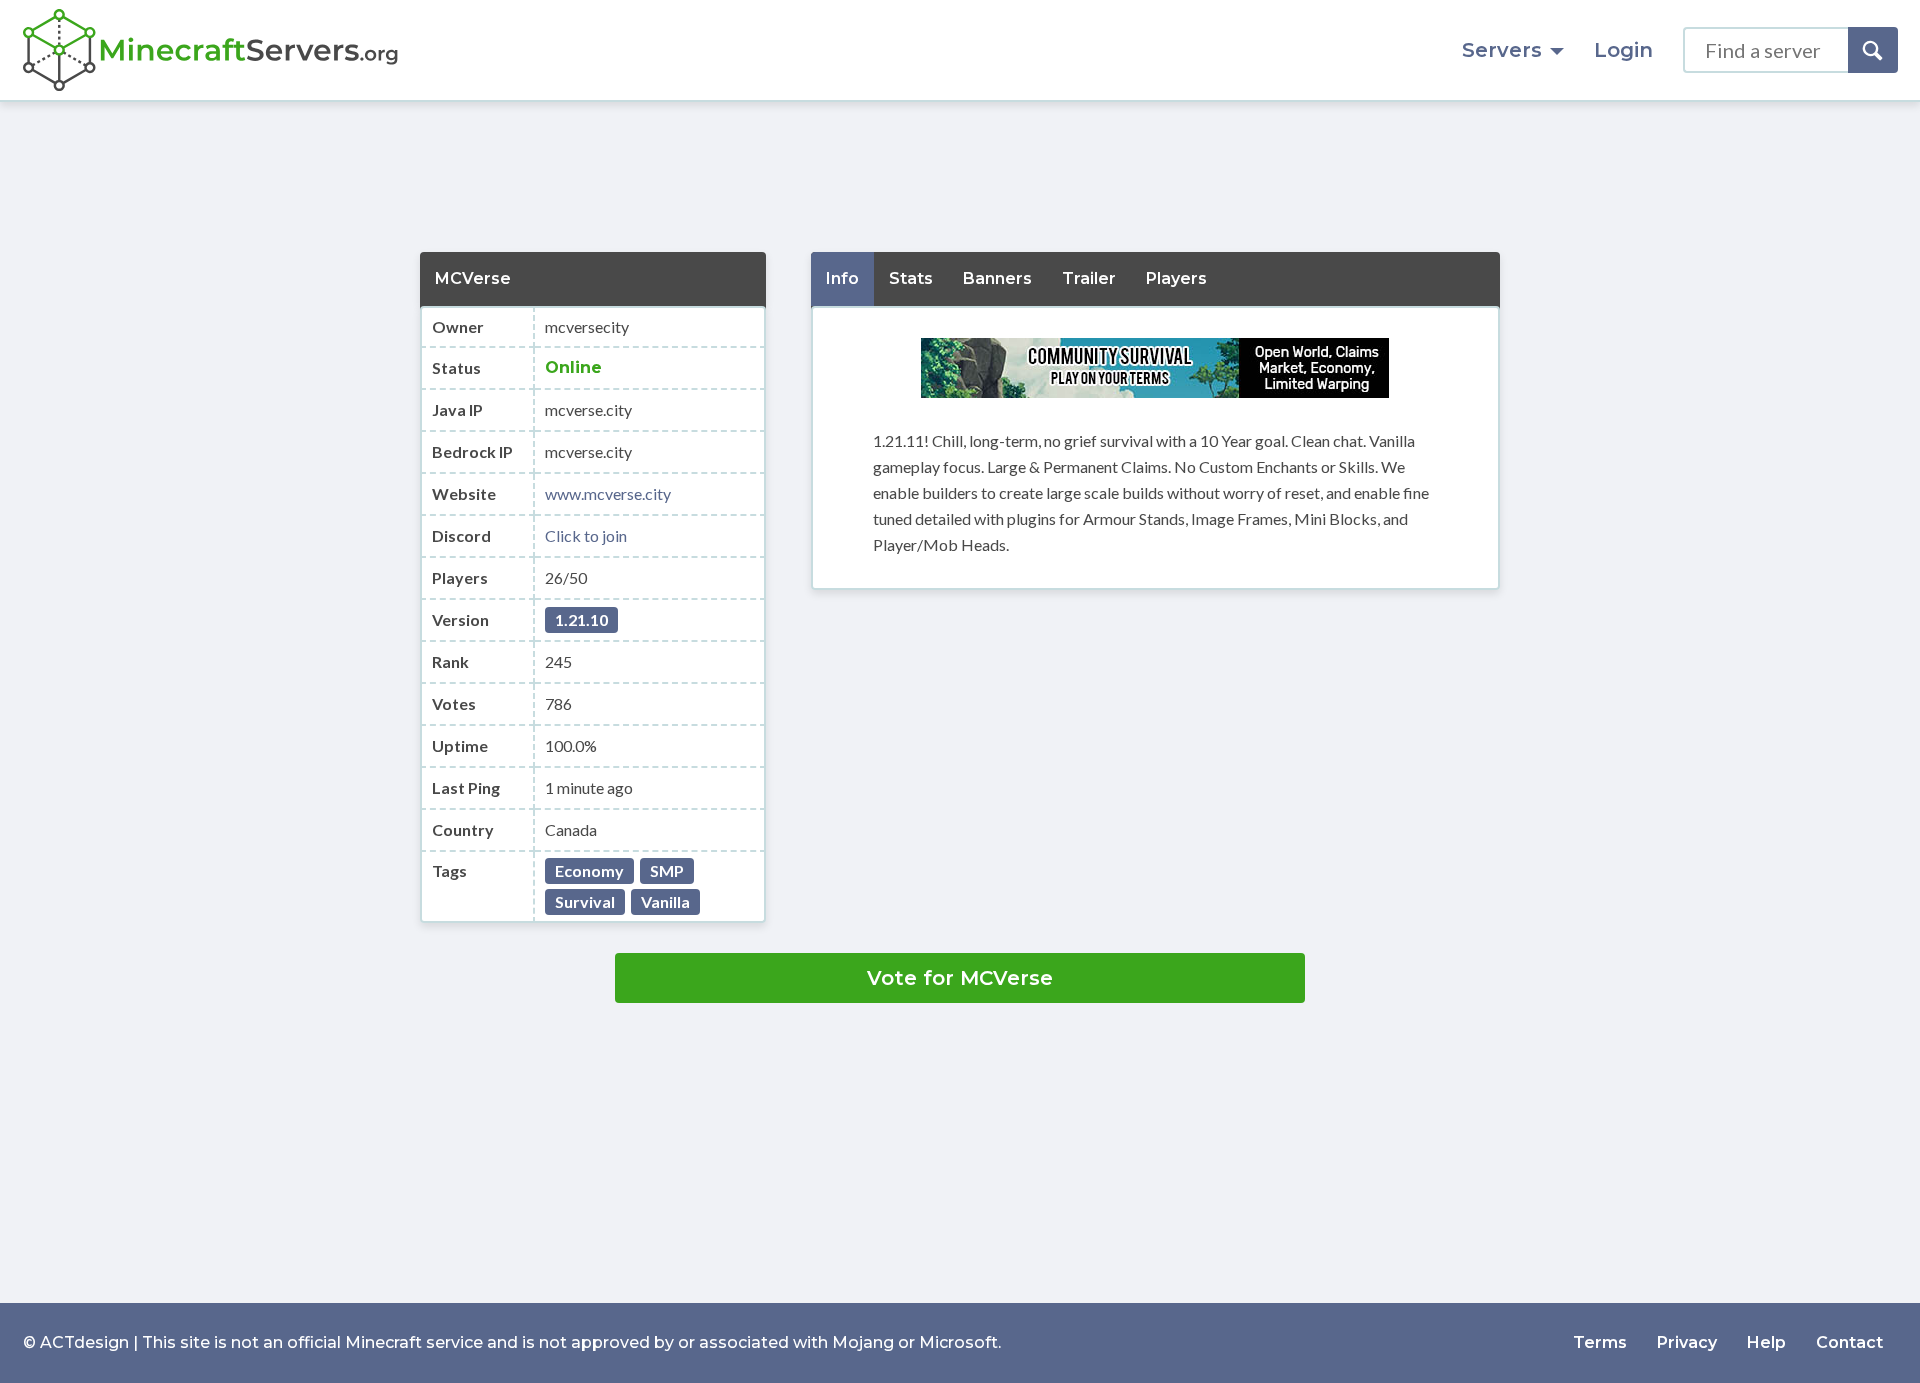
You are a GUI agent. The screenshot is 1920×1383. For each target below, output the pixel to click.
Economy (589, 870)
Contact (1849, 1342)
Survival (585, 901)
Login (1623, 50)
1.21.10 (581, 619)
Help (1766, 1342)
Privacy (1687, 1342)
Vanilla (665, 901)
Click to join (586, 535)
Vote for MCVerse (960, 978)
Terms (1600, 1342)
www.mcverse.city (608, 493)
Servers (1502, 50)
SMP (667, 870)
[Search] (1873, 50)
